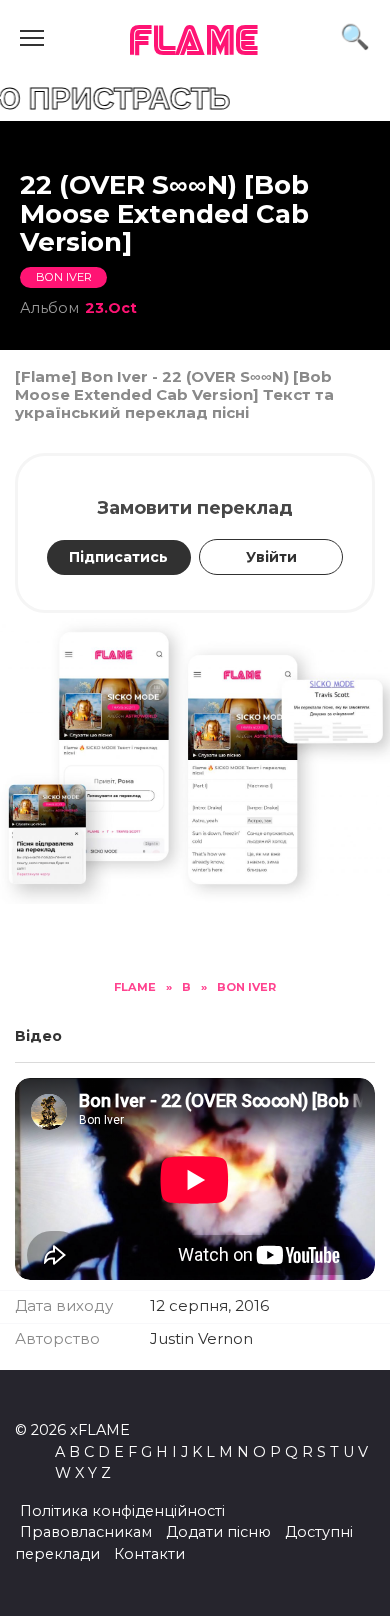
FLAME (195, 42)
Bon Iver (64, 278)
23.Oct (111, 308)
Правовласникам (86, 1532)
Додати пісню (218, 1532)
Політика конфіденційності (122, 1511)
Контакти (149, 1554)
